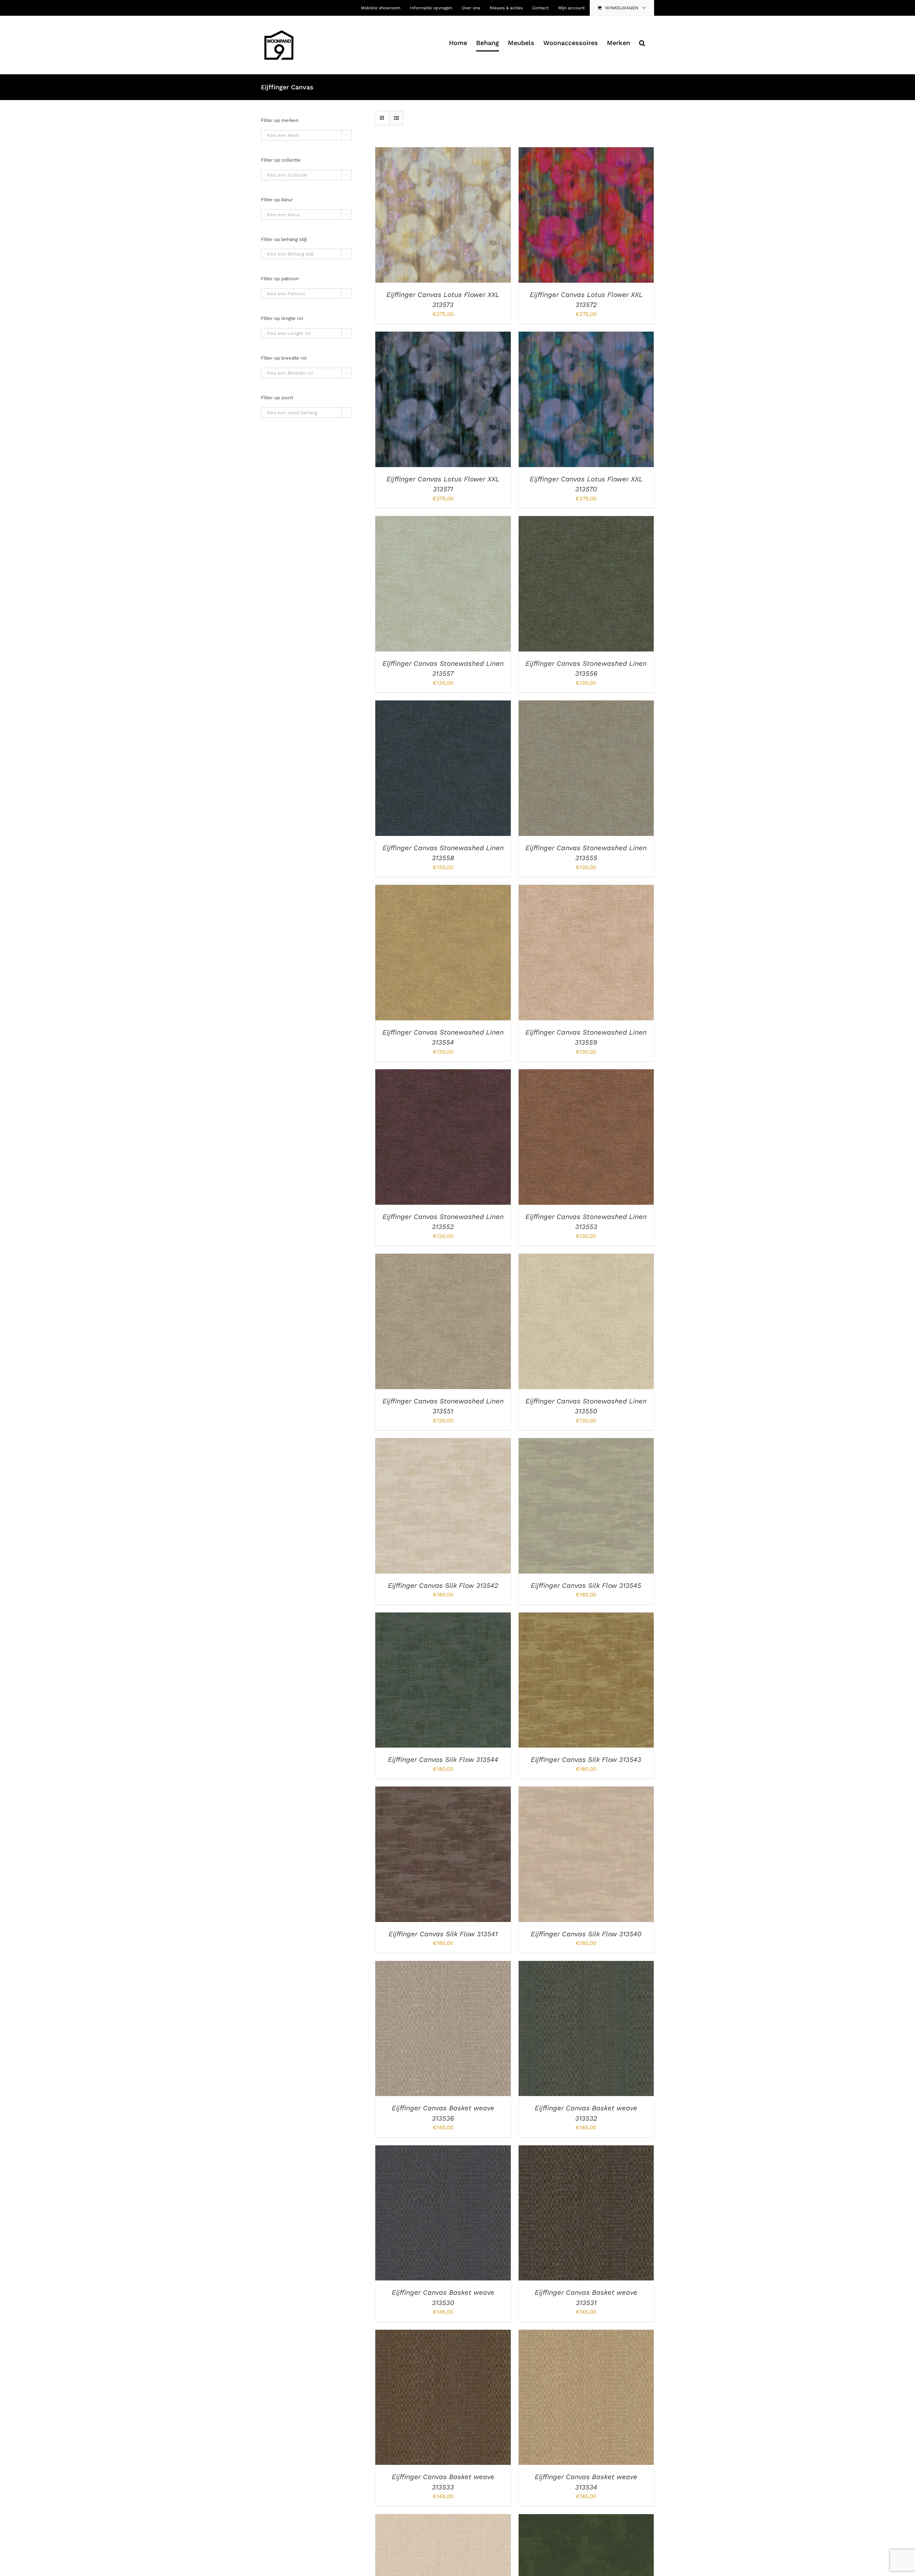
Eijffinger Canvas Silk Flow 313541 (443, 1934)
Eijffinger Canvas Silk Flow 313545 (586, 1586)
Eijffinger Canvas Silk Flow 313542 (443, 1586)
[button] (642, 43)
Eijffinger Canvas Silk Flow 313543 (586, 1760)
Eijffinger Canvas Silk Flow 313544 (443, 1760)
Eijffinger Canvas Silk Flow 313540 (586, 1934)
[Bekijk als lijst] (396, 118)
